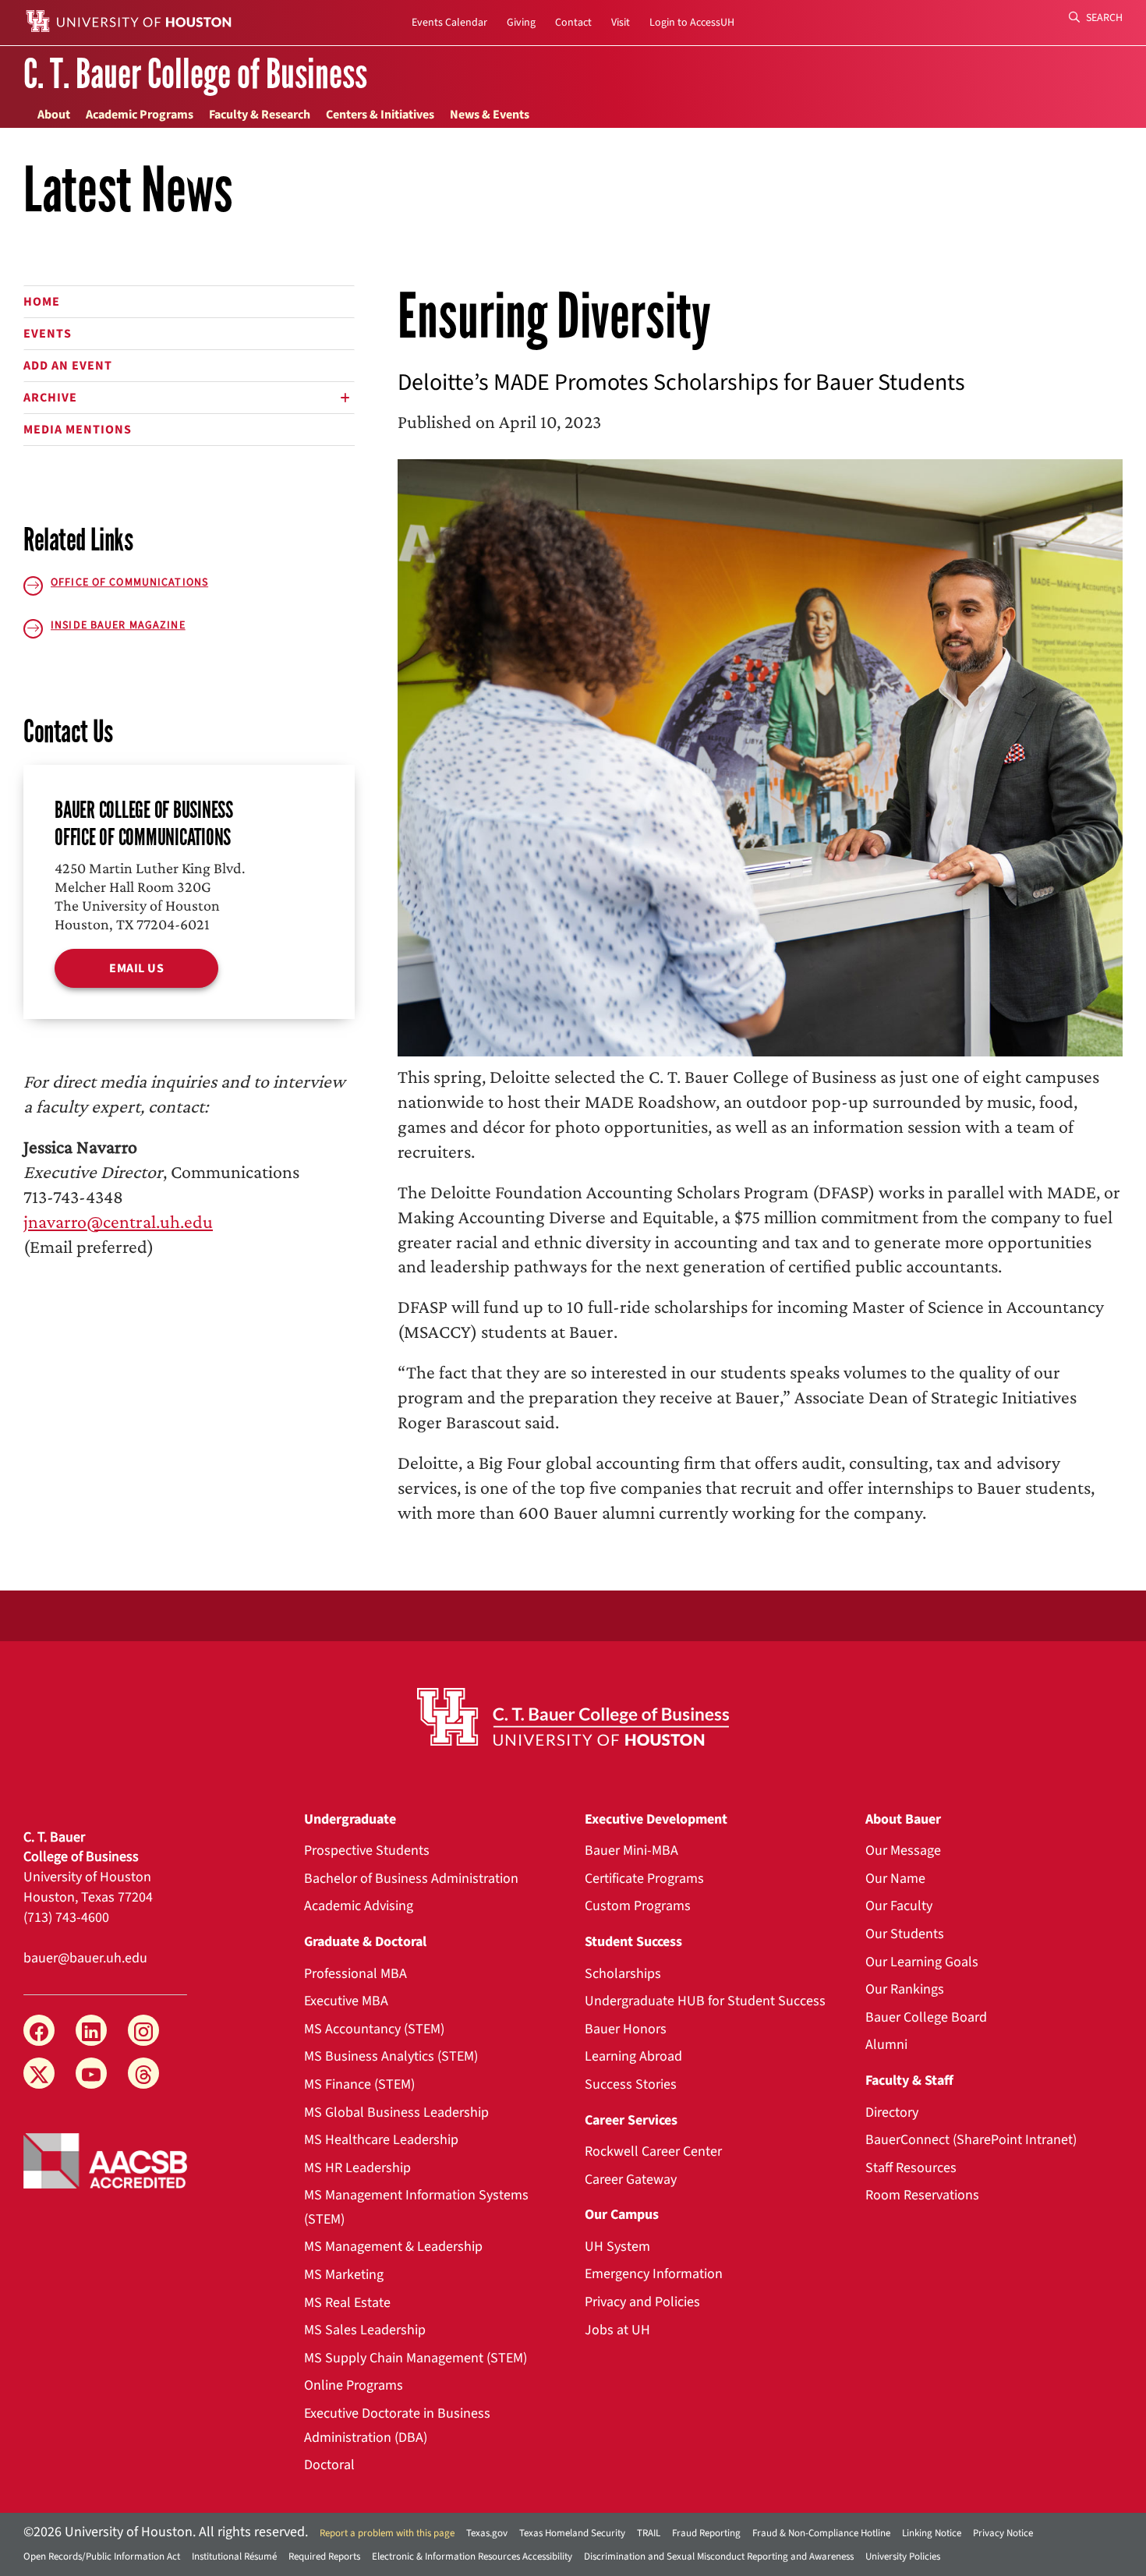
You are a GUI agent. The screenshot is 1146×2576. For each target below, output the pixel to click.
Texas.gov (487, 2533)
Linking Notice (932, 2533)
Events (48, 334)
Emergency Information (654, 2274)
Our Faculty (899, 1906)
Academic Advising (359, 1906)
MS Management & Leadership (393, 2247)
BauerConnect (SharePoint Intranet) (971, 2140)
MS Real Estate (347, 2303)
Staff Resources (911, 2168)
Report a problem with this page (387, 2533)
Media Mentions (78, 430)
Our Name (895, 1879)
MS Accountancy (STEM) (374, 2029)
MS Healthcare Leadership (381, 2140)
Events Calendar (449, 23)
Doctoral (329, 2465)
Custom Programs (638, 1906)
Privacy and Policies (642, 2302)
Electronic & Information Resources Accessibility (472, 2557)
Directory (892, 2112)
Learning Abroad (633, 2056)
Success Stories (631, 2084)
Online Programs (354, 2385)
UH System (617, 2247)
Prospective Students (367, 1851)
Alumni (886, 2045)
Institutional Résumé (234, 2557)
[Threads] (143, 2073)
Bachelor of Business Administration (411, 1879)
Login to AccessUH (692, 23)
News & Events (490, 115)
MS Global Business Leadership (396, 2112)
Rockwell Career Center (653, 2151)
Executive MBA (346, 2001)
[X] (39, 2073)
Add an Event (68, 366)
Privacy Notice (1003, 2533)
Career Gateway (631, 2180)
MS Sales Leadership (365, 2330)
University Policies (903, 2557)
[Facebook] (39, 2030)
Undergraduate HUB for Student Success (705, 2001)
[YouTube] (91, 2073)
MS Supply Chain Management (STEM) (416, 2358)
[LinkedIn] (91, 2030)
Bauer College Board (926, 2017)
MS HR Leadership (357, 2168)
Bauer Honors (626, 2029)
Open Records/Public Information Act (102, 2557)
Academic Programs (140, 115)
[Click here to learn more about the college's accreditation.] (105, 2160)
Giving (521, 23)
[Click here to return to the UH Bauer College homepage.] (573, 1717)
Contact (573, 23)
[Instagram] (143, 2030)
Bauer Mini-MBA (631, 1851)
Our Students (905, 1934)
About (54, 115)
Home (42, 302)
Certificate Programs (644, 1879)
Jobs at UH (617, 2330)
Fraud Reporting (706, 2533)
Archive (50, 398)
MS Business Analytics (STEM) (391, 2056)
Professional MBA (355, 1974)
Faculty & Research (260, 115)
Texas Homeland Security (572, 2533)
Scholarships (623, 1974)
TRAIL (649, 2533)
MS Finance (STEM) (359, 2084)
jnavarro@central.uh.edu (118, 1221)
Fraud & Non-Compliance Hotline (821, 2533)
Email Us (136, 968)
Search (1103, 18)
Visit (621, 23)
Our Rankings (905, 1989)
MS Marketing (344, 2275)
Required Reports (324, 2557)
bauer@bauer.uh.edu (85, 1958)
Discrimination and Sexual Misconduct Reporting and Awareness (719, 2557)
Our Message (903, 1851)
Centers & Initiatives (380, 115)
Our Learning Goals (922, 1962)
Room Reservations (922, 2195)
